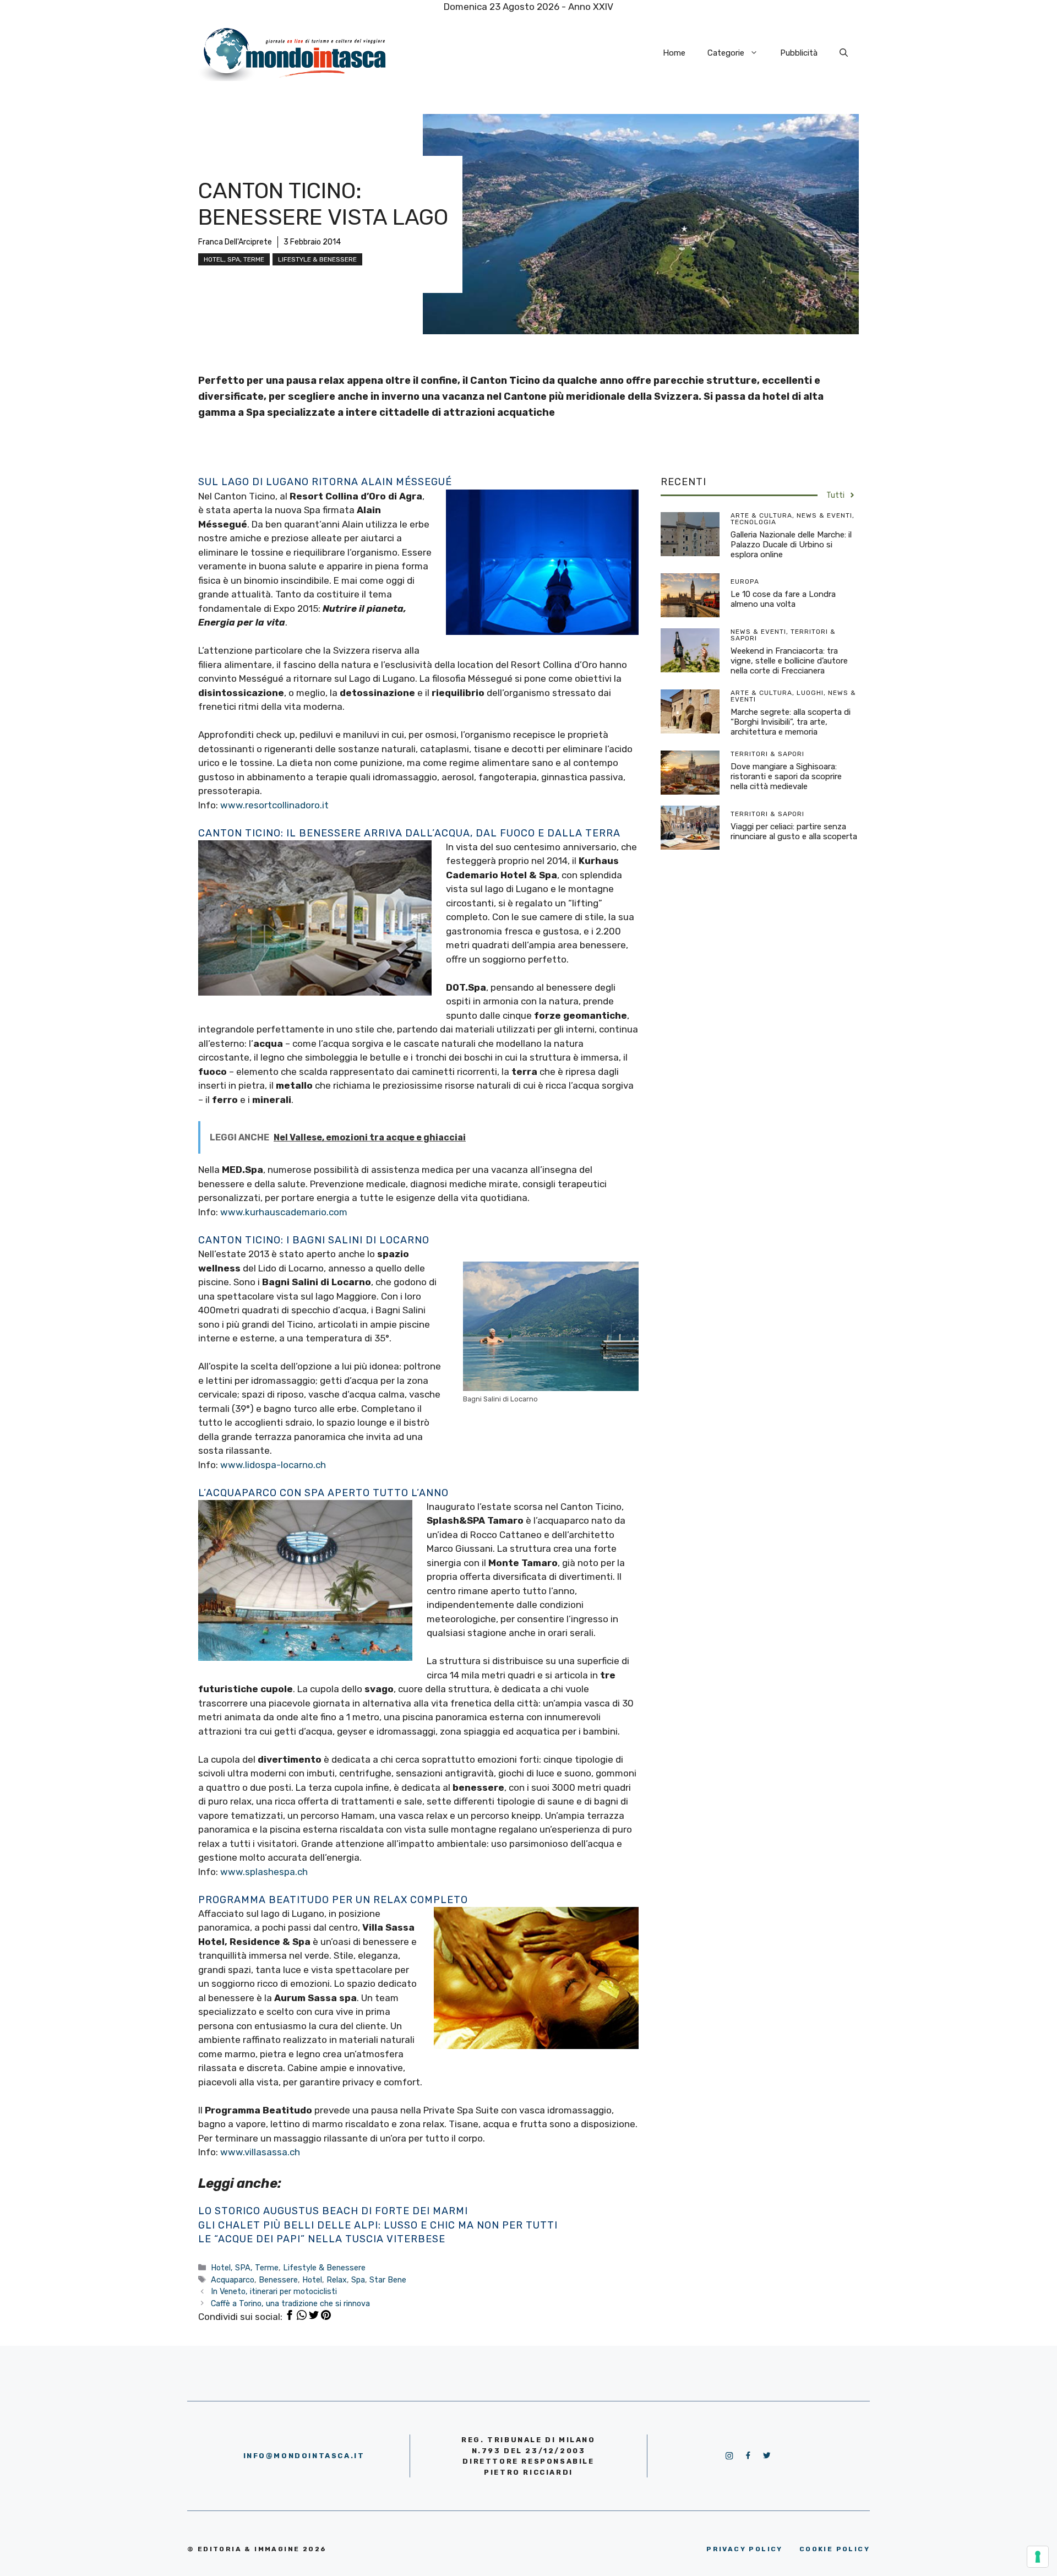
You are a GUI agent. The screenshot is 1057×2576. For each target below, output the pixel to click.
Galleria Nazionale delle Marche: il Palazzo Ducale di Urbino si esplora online (791, 545)
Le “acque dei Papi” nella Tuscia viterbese (322, 2239)
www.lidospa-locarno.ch (273, 1465)
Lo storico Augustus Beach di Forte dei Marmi (333, 2211)
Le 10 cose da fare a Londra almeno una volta (783, 599)
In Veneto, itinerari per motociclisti (274, 2291)
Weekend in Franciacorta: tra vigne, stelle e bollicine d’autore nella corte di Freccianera (789, 661)
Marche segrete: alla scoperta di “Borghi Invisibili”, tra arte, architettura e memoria (791, 722)
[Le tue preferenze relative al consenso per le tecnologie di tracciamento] (1038, 2557)
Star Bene (388, 2280)
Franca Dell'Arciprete (235, 242)
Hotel (312, 2280)
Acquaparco (233, 2280)
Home (674, 53)
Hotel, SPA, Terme (234, 259)
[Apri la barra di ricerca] (844, 53)
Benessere (278, 2280)
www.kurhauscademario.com (284, 1212)
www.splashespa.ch (264, 1872)
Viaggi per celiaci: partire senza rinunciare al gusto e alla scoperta (794, 832)
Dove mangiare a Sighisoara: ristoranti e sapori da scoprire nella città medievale (786, 776)
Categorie (726, 53)
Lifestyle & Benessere (317, 259)
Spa (358, 2280)
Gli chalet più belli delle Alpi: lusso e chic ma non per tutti (378, 2225)
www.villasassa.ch (260, 2152)
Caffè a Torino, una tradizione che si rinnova (290, 2303)
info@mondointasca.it (304, 2456)
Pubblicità (799, 53)
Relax (337, 2280)
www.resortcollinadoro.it (274, 805)
